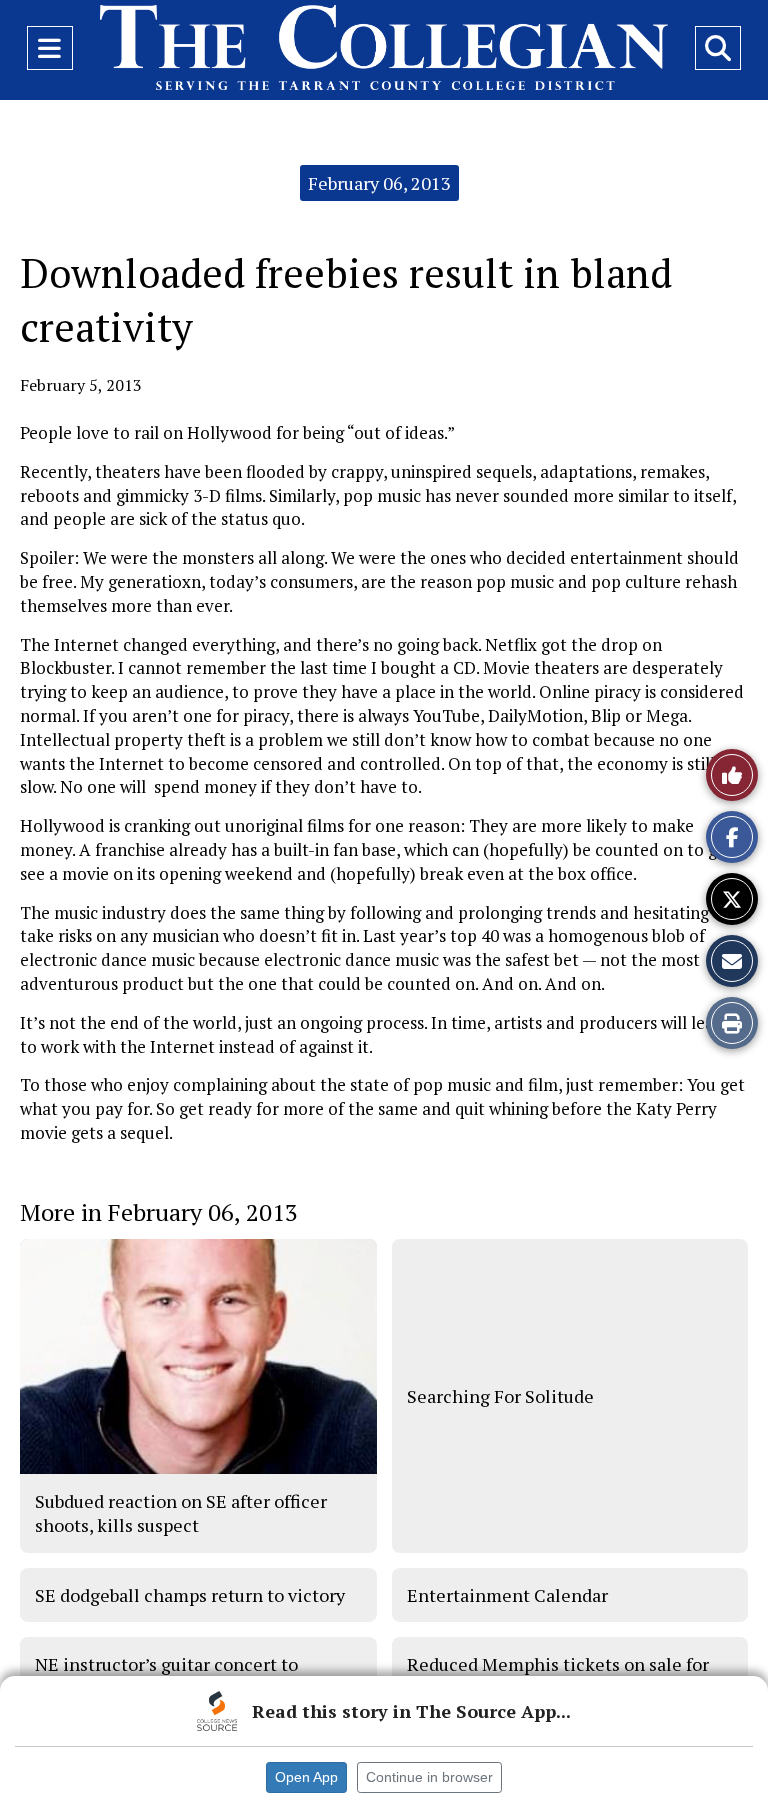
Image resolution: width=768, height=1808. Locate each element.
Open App (306, 1777)
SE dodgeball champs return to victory (190, 1595)
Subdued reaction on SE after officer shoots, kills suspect (181, 1513)
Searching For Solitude (500, 1396)
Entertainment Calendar (507, 1595)
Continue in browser (429, 1777)
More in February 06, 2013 (159, 1212)
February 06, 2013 (379, 183)
